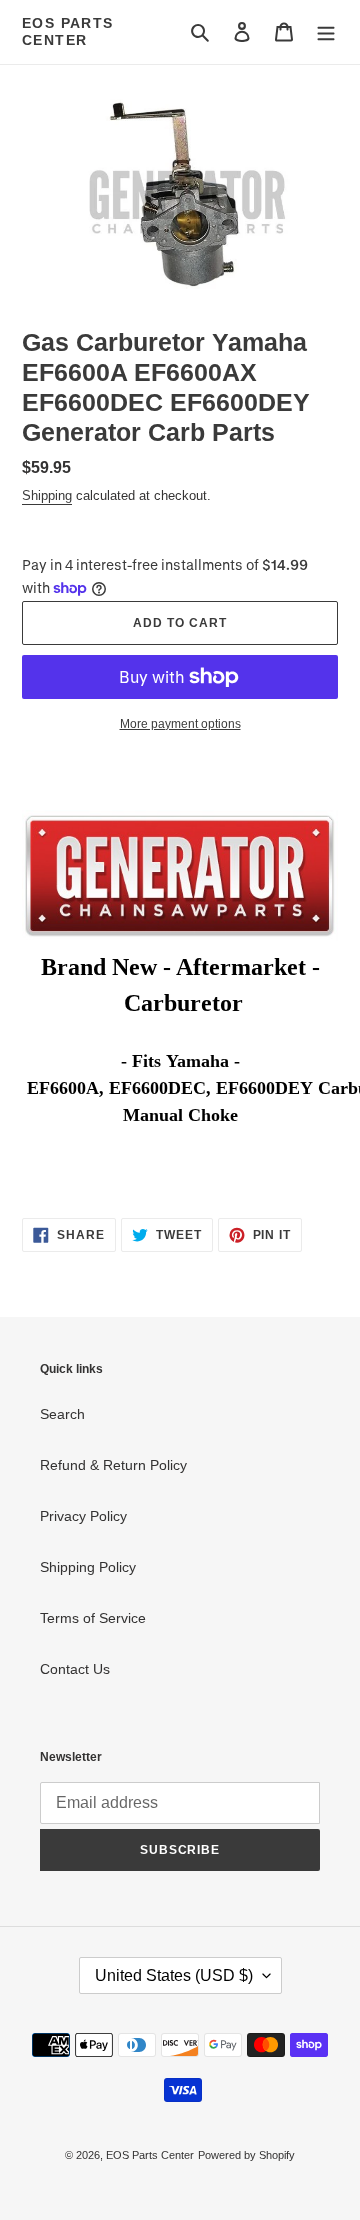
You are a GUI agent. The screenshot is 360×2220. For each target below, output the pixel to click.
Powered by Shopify (246, 2155)
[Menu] (326, 31)
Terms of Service (93, 1618)
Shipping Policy (88, 1567)
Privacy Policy (83, 1516)
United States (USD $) (174, 1975)
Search (62, 1414)
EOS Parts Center (68, 31)
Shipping (47, 495)
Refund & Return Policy (113, 1465)
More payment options (180, 724)
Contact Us (75, 1669)
